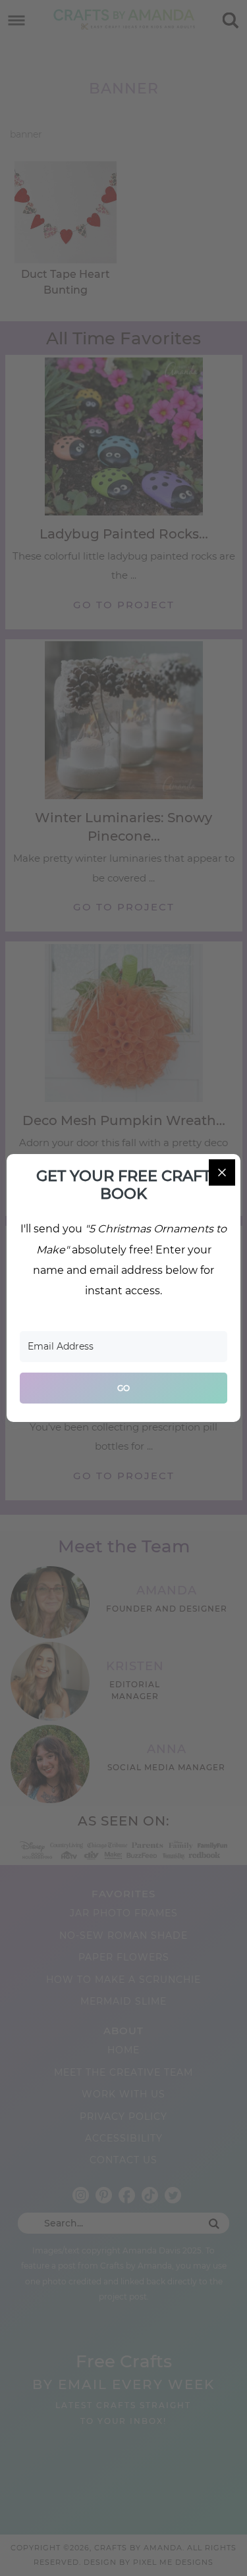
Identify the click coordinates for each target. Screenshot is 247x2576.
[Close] (222, 1172)
